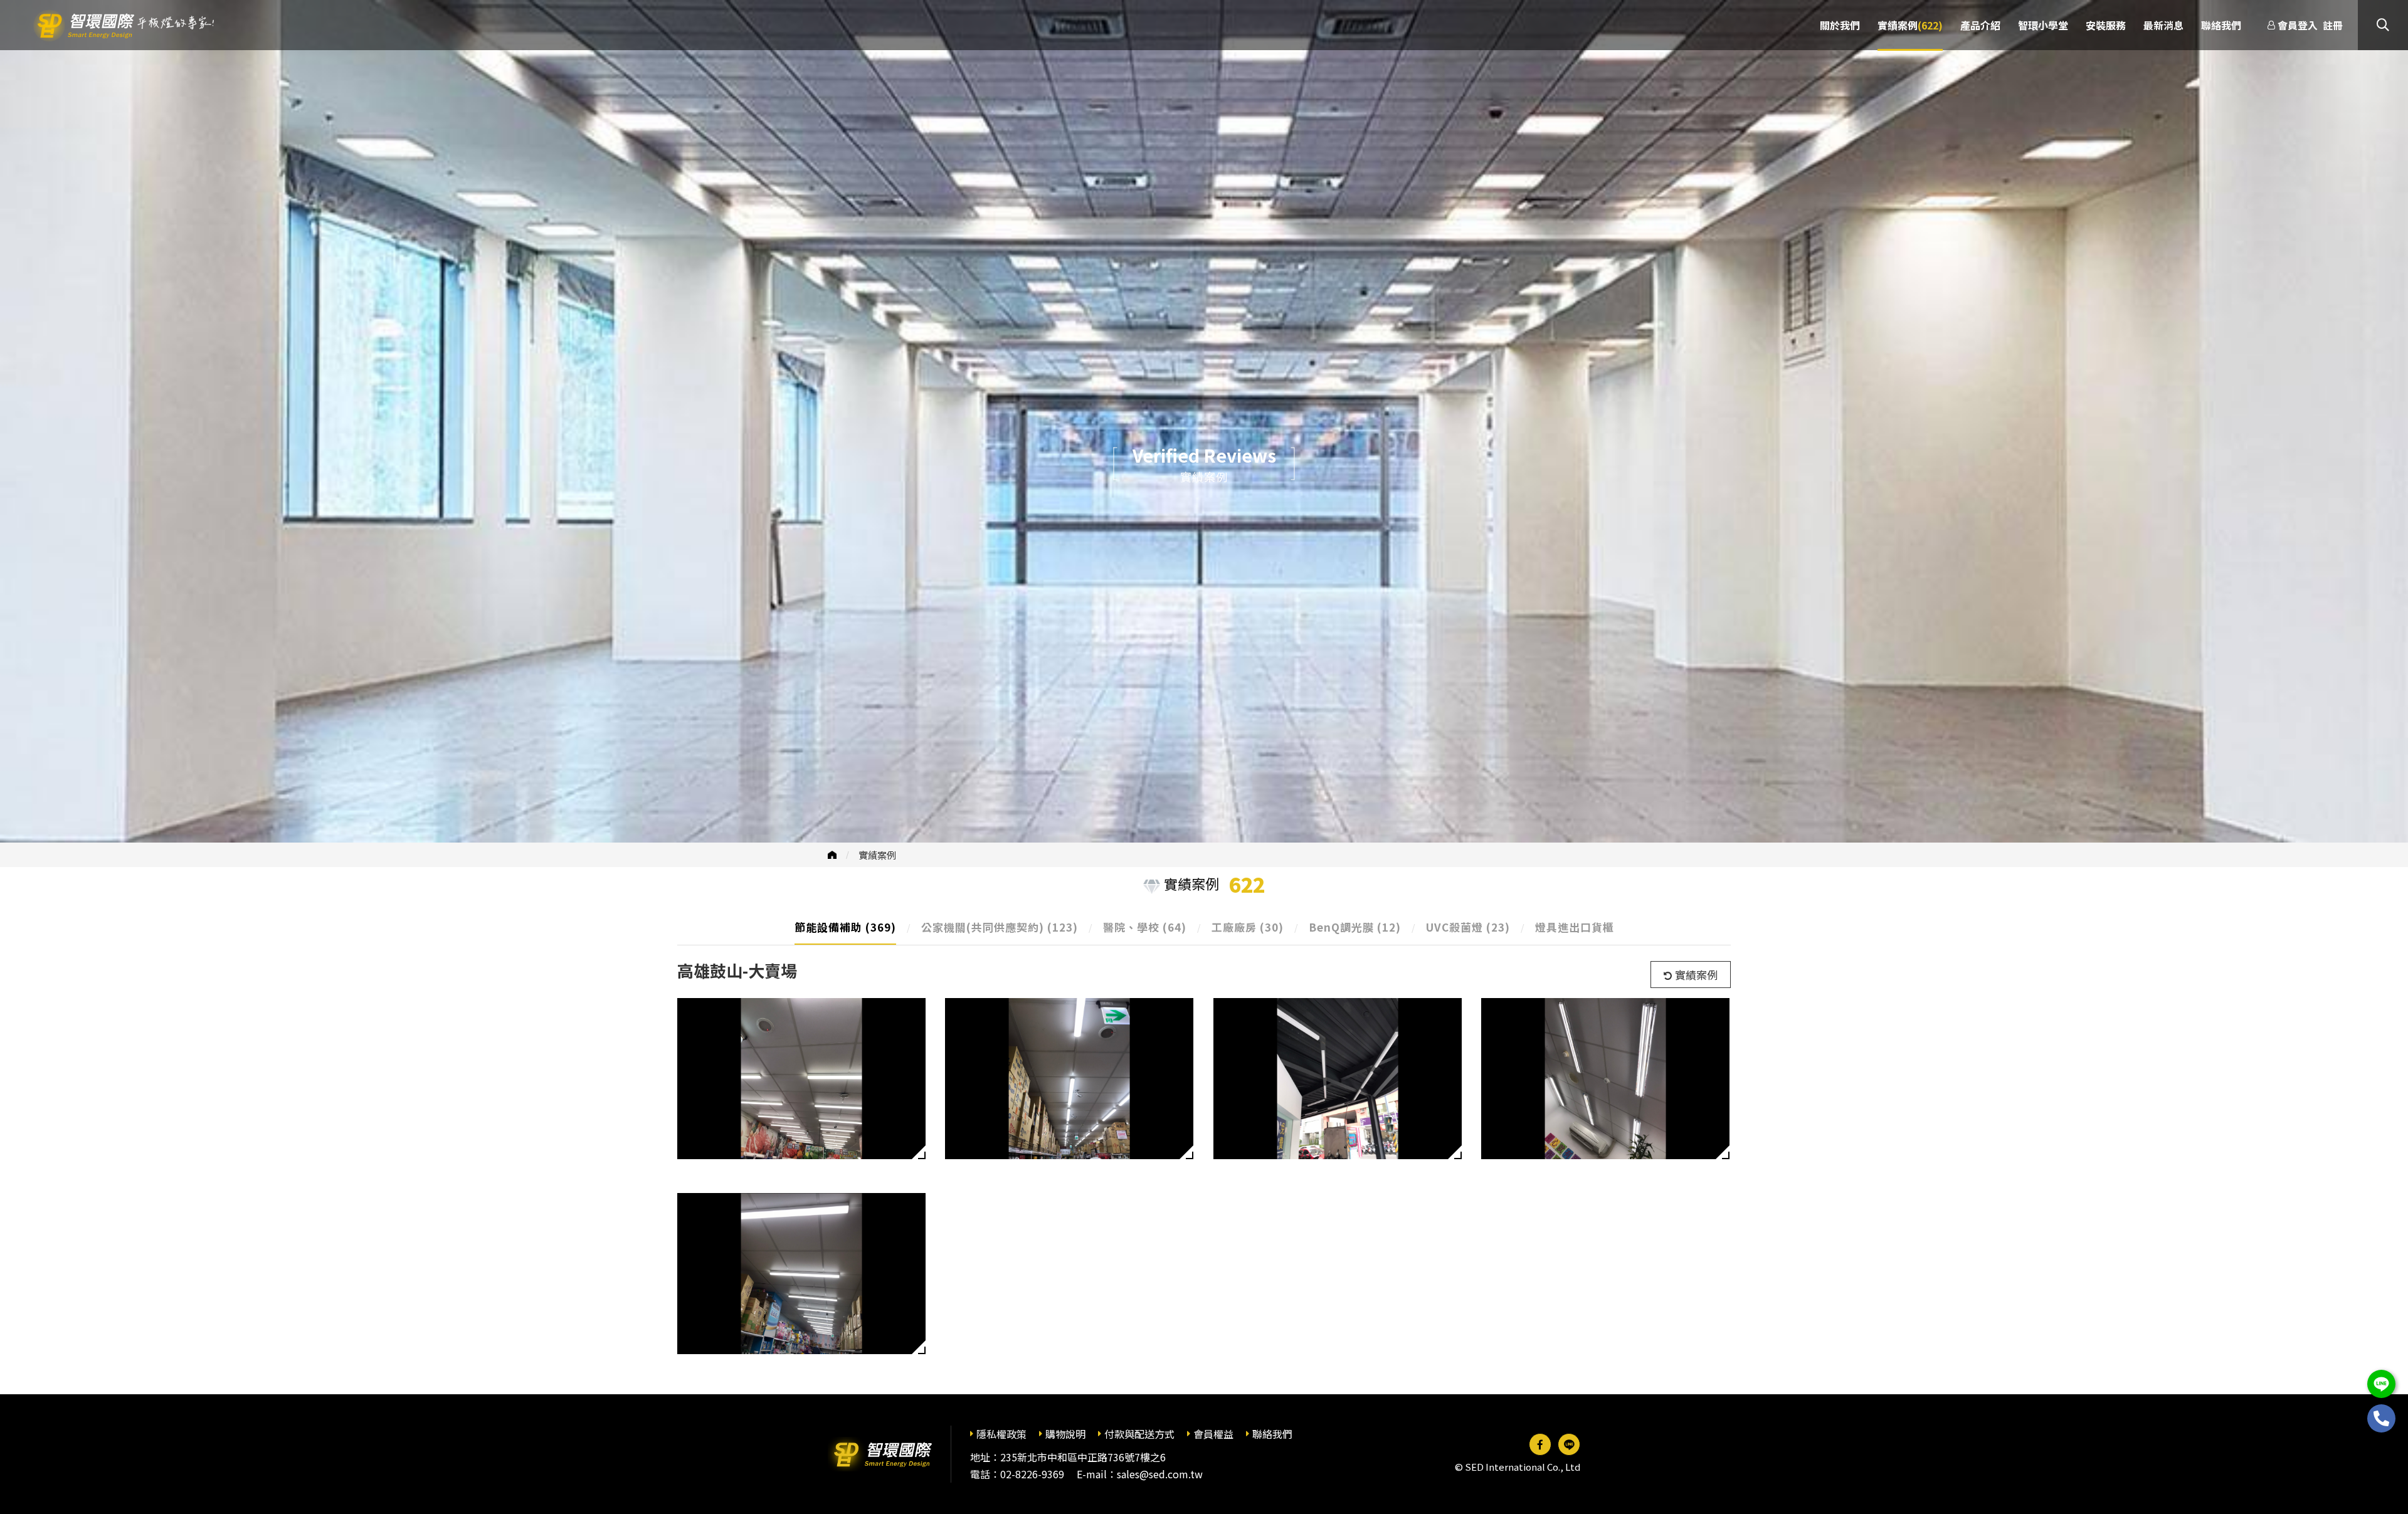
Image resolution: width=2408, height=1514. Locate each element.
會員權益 (1213, 1434)
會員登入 (2298, 25)
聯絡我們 (1272, 1434)
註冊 (2333, 25)
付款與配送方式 (1139, 1434)
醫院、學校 (1145, 927)
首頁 (832, 855)
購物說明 (1065, 1434)
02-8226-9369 (1032, 1474)
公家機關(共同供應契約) (1000, 927)
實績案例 (877, 855)
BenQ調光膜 (1355, 927)
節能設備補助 (845, 927)
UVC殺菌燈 (1468, 927)
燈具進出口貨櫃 (1575, 927)
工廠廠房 (1248, 927)
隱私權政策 (1001, 1434)
